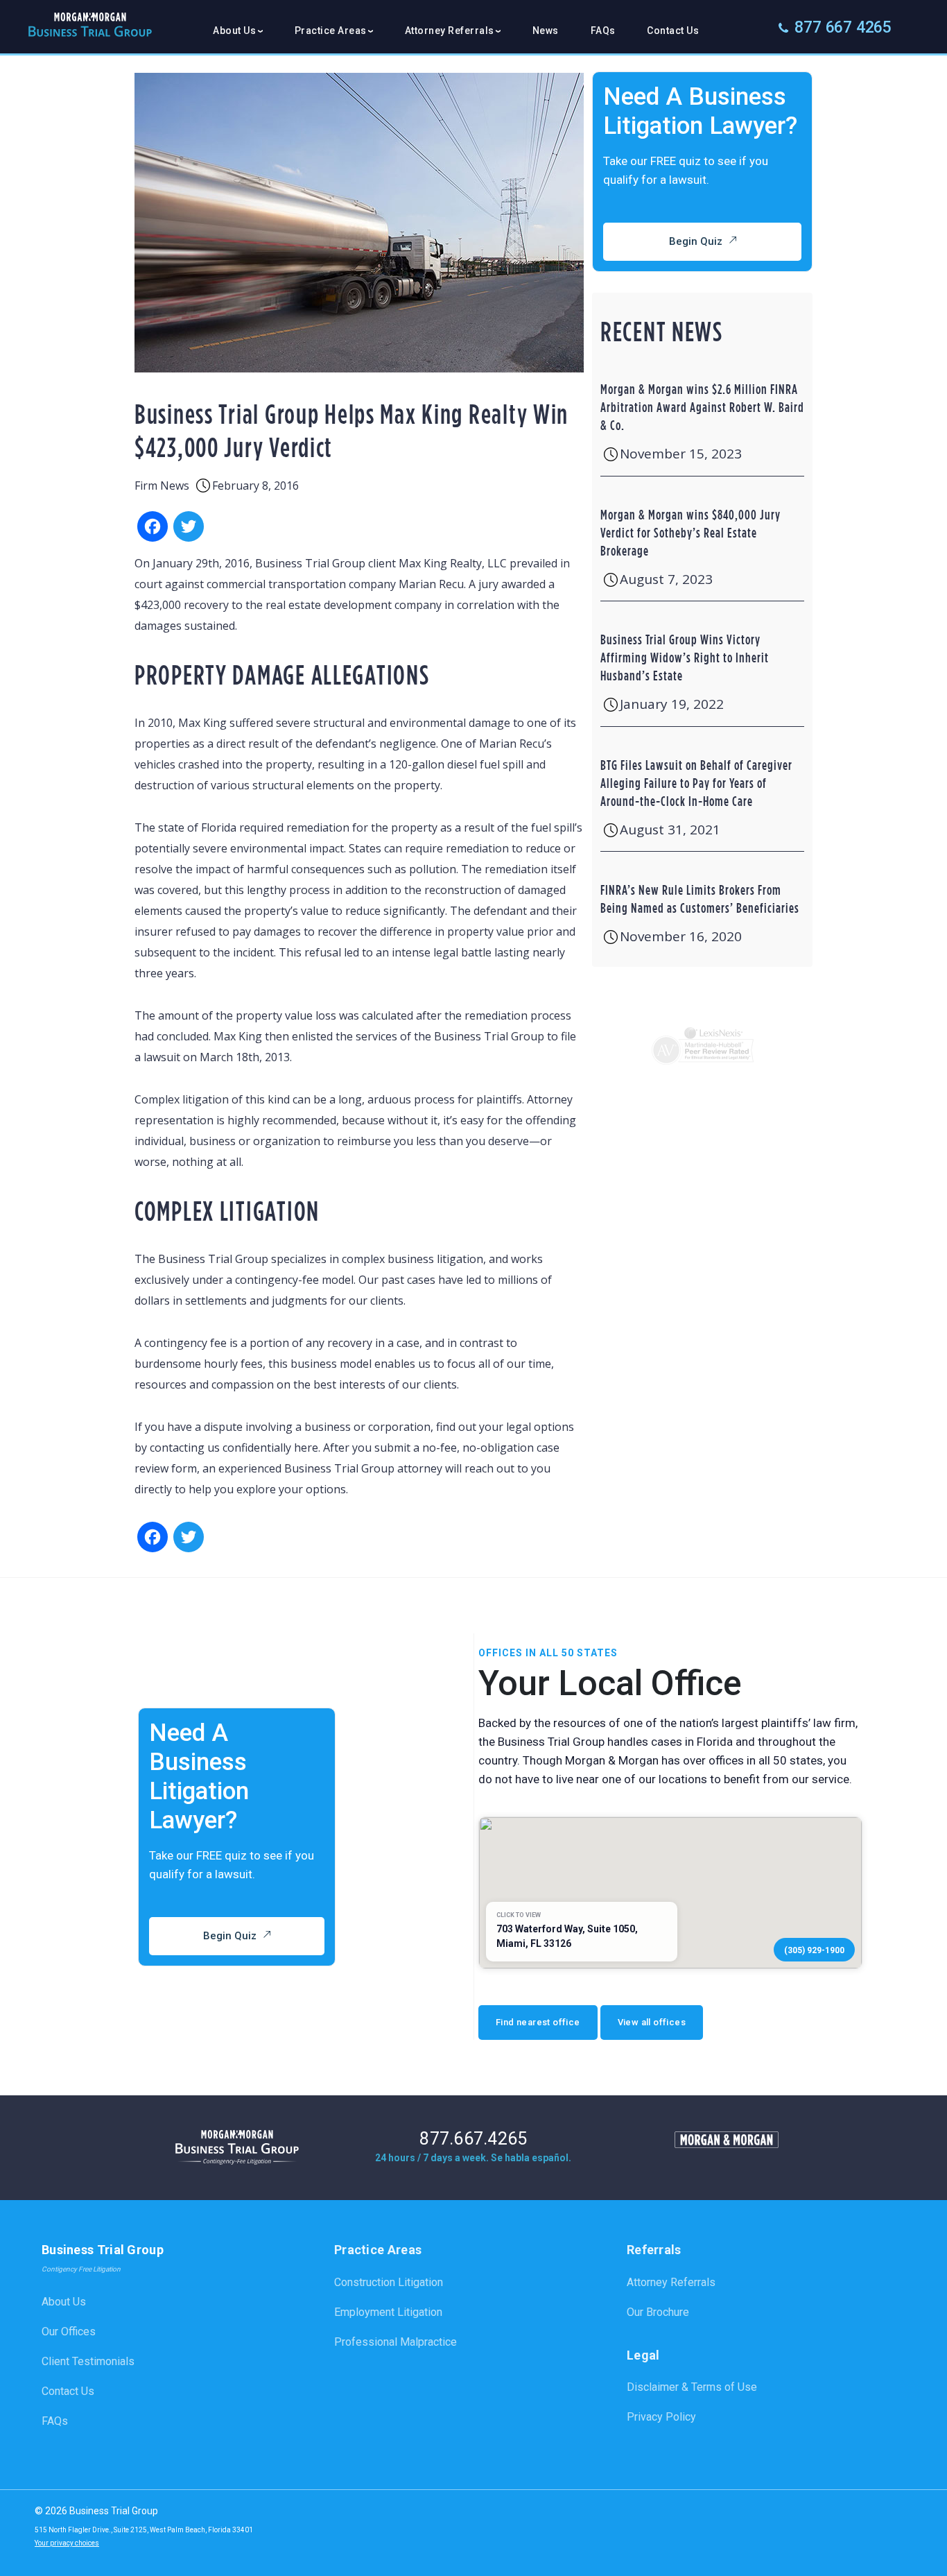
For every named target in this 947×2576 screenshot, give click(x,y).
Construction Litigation (389, 2282)
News (546, 31)
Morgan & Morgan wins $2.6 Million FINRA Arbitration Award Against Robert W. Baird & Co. (702, 407)
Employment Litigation (388, 2312)
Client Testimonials (88, 2361)
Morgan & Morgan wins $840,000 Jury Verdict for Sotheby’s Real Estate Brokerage (690, 532)
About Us (64, 2302)
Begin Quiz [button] (696, 241)
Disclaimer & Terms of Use (692, 2387)
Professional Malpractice (396, 2342)
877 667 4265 (843, 27)
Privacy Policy (661, 2417)
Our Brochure (658, 2312)
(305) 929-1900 (814, 1950)
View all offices (652, 2022)
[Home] (87, 30)
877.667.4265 (473, 2139)
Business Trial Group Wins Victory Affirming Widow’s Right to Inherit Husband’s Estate (685, 657)
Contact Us (673, 31)
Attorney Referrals (671, 2282)
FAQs (603, 31)
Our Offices (69, 2332)
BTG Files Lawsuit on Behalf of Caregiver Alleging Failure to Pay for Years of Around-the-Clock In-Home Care (696, 783)
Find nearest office (538, 2022)
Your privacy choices (67, 2543)
